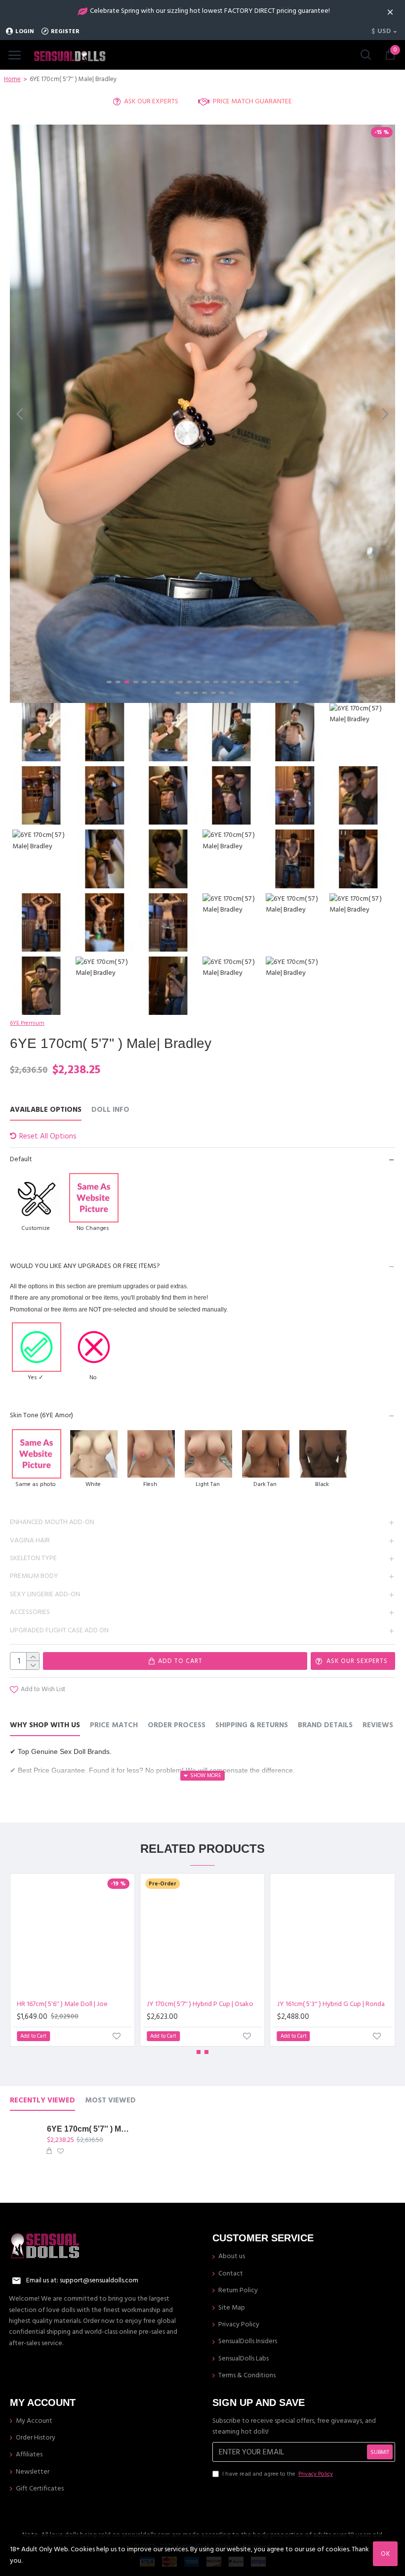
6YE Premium (27, 1023)
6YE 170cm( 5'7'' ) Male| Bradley (89, 2129)
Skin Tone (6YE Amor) (41, 1415)
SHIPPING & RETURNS (252, 1725)
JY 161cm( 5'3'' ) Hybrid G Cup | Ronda (331, 2004)
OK (385, 2554)
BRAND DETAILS (325, 1725)
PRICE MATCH (114, 1725)
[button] (20, 414)
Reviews (378, 1725)
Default (21, 1159)
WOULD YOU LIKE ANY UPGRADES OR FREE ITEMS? (85, 1266)
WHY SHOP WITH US (45, 1725)
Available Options (46, 1110)
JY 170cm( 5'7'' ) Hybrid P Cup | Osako (200, 2004)
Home (12, 79)
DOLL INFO (110, 1110)
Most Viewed (110, 2101)
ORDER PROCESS (177, 1725)
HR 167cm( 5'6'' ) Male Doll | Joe (62, 2004)
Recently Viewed (42, 2101)
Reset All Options (48, 1136)
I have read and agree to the (278, 2474)
